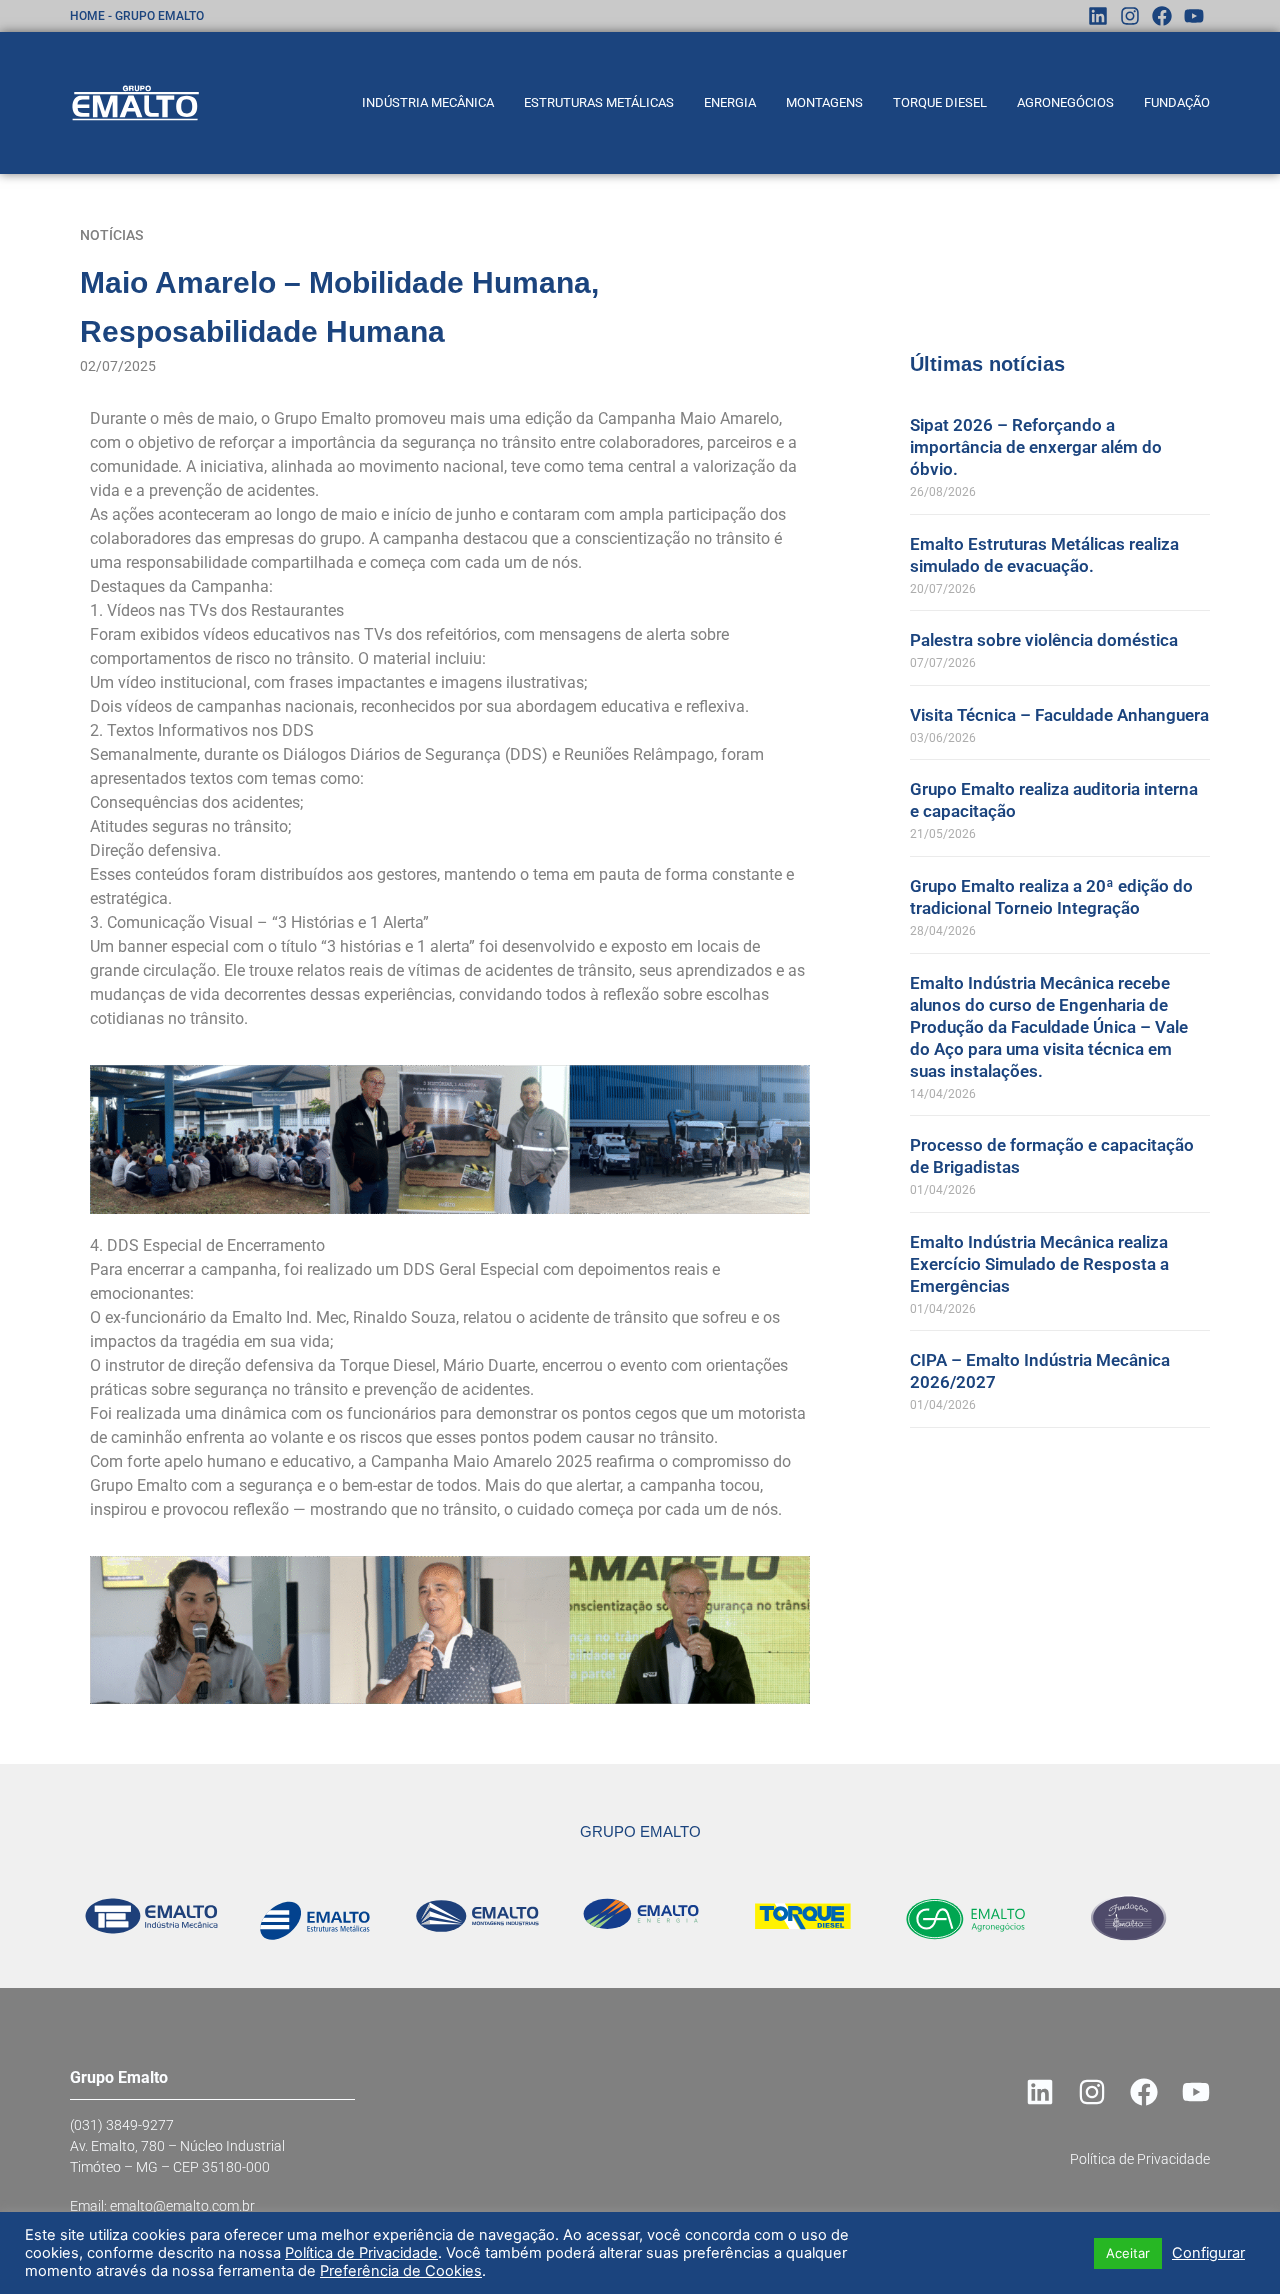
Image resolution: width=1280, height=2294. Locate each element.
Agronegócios (1065, 102)
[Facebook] (1162, 16)
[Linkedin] (1098, 16)
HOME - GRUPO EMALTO (137, 16)
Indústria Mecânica (428, 102)
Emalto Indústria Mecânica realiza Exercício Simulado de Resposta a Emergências (1039, 1264)
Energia (730, 102)
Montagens (824, 102)
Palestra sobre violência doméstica (1044, 640)
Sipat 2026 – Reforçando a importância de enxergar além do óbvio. (1036, 447)
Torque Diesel (940, 102)
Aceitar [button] (1128, 2253)
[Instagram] (1130, 16)
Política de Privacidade (361, 2253)
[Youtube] (1194, 16)
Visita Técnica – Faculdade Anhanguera (1059, 715)
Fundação (1177, 102)
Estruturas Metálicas (599, 102)
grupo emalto (640, 1831)
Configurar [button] (1208, 2253)
